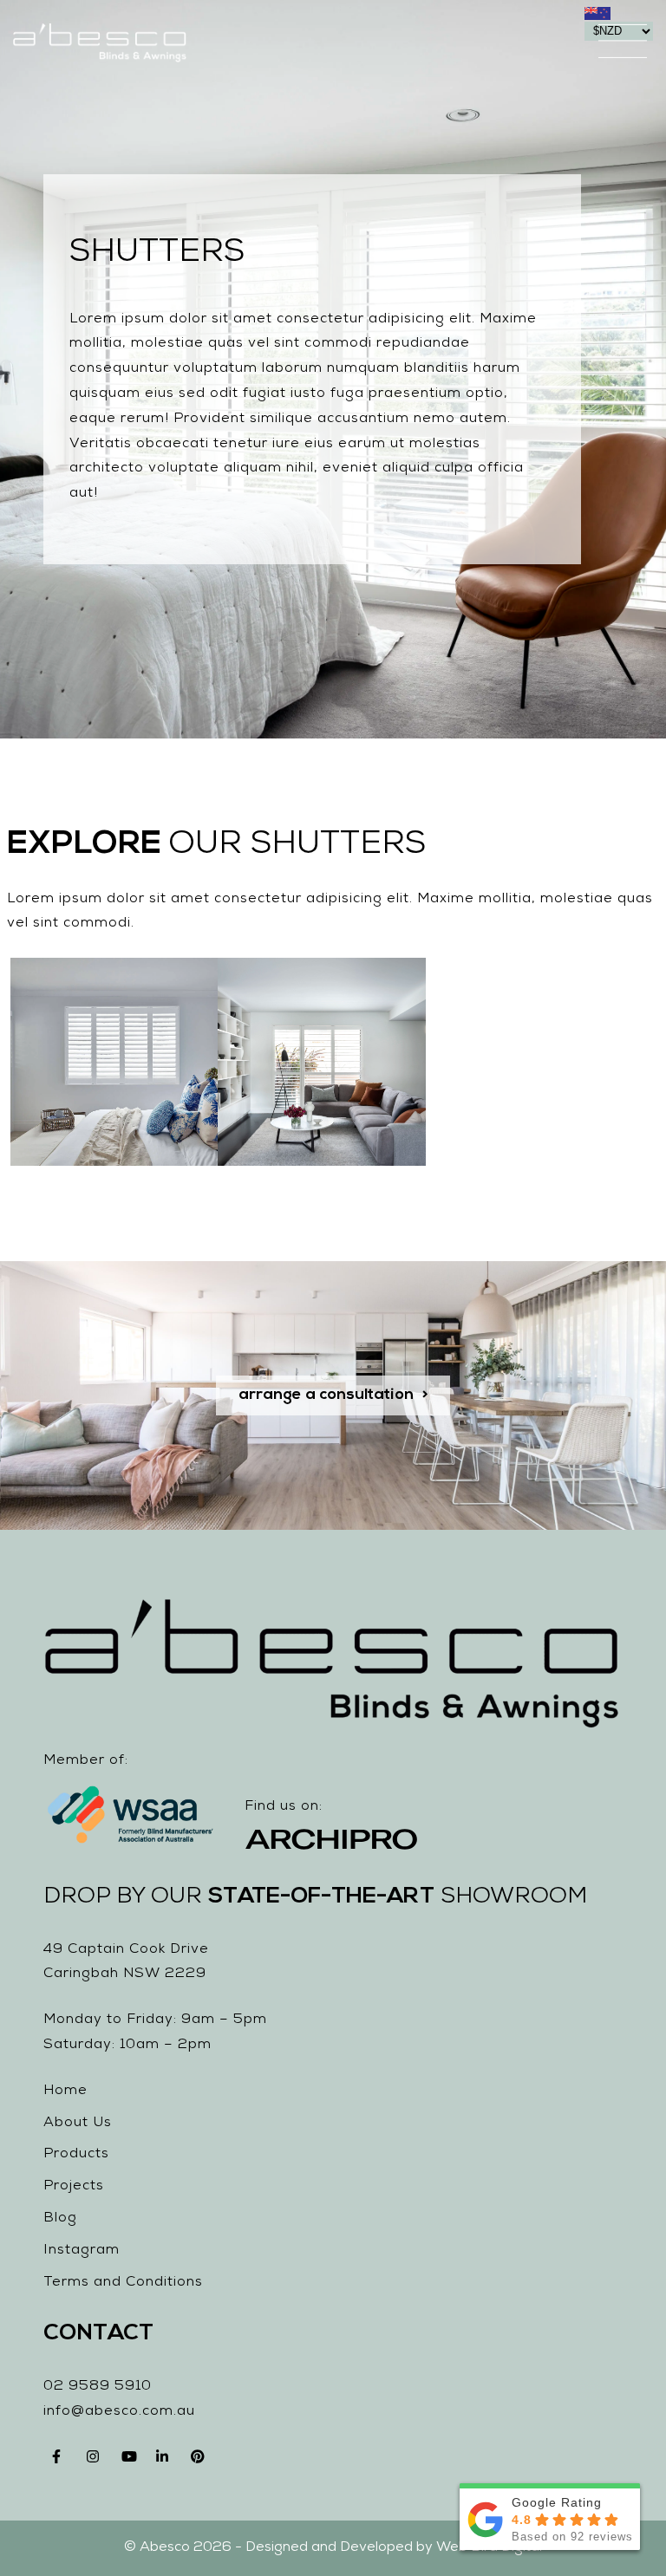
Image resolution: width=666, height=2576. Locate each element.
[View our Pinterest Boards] (199, 2462)
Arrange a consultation (326, 1395)
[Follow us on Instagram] (95, 2462)
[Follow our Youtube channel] (130, 2462)
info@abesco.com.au (119, 2412)
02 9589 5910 (98, 2387)
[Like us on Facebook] (61, 2462)
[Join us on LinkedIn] (165, 2462)
